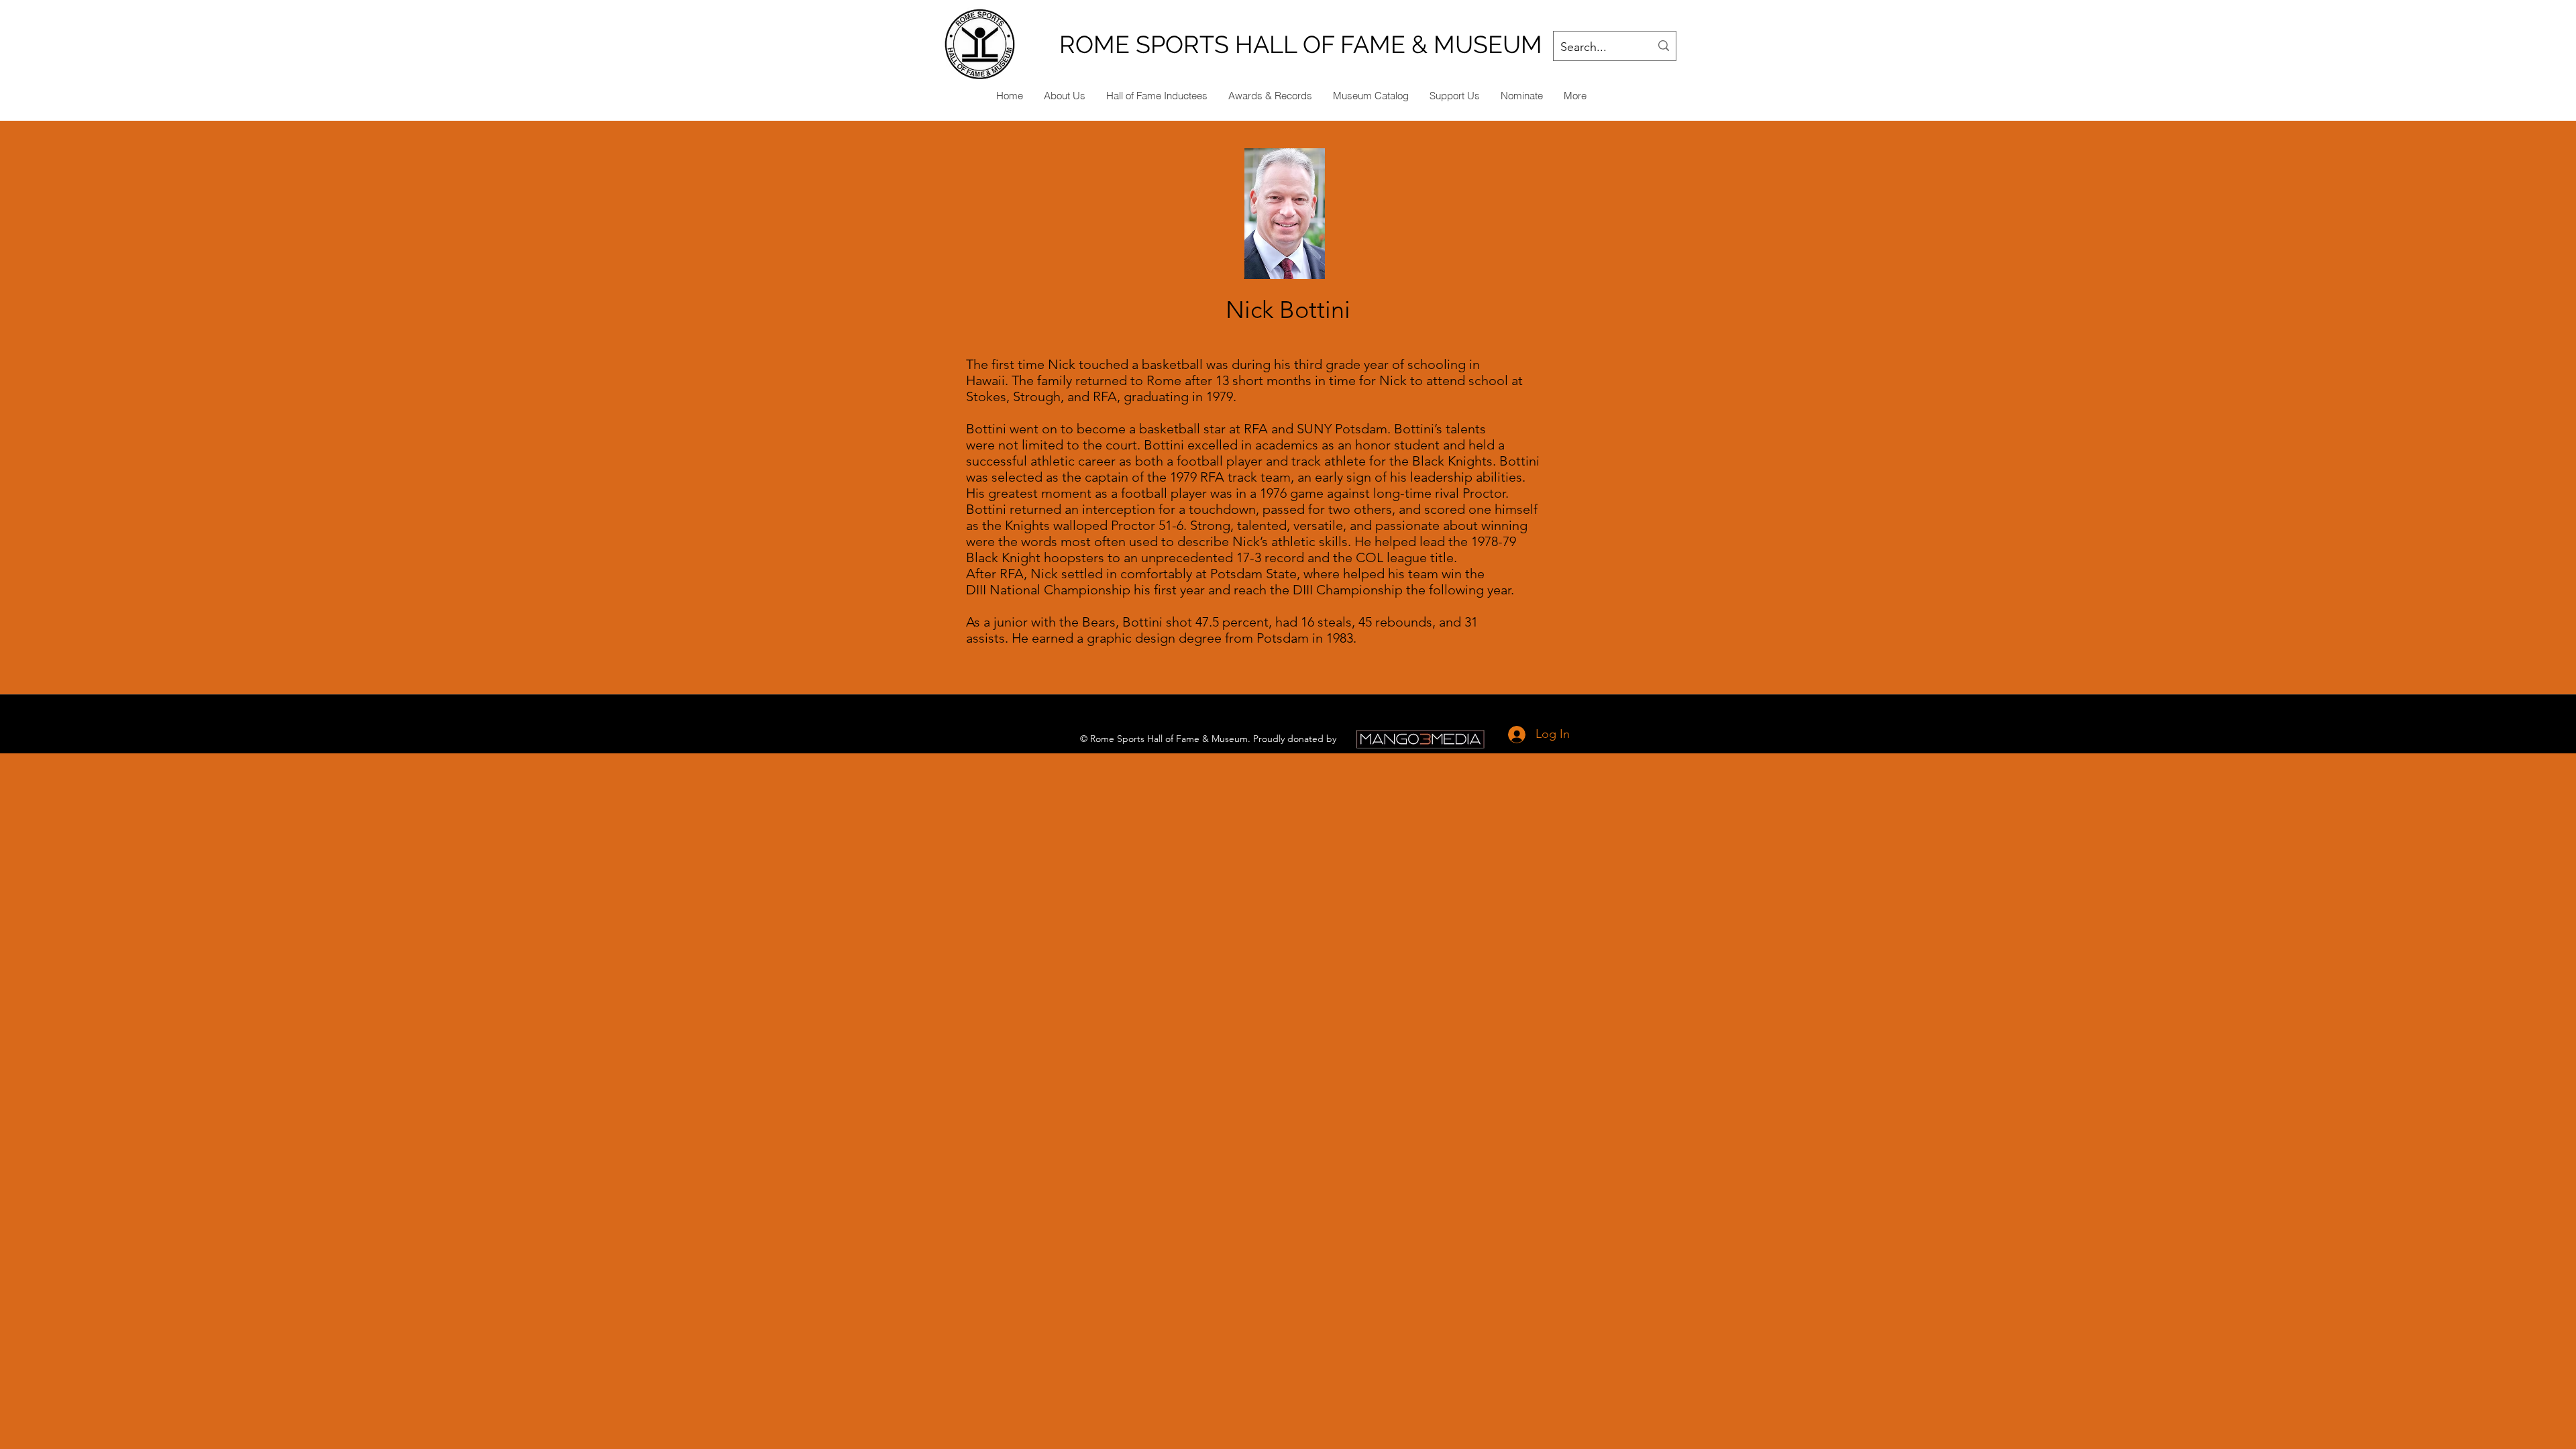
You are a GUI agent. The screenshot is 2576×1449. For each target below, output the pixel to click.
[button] (1521, 96)
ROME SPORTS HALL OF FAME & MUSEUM (1301, 44)
